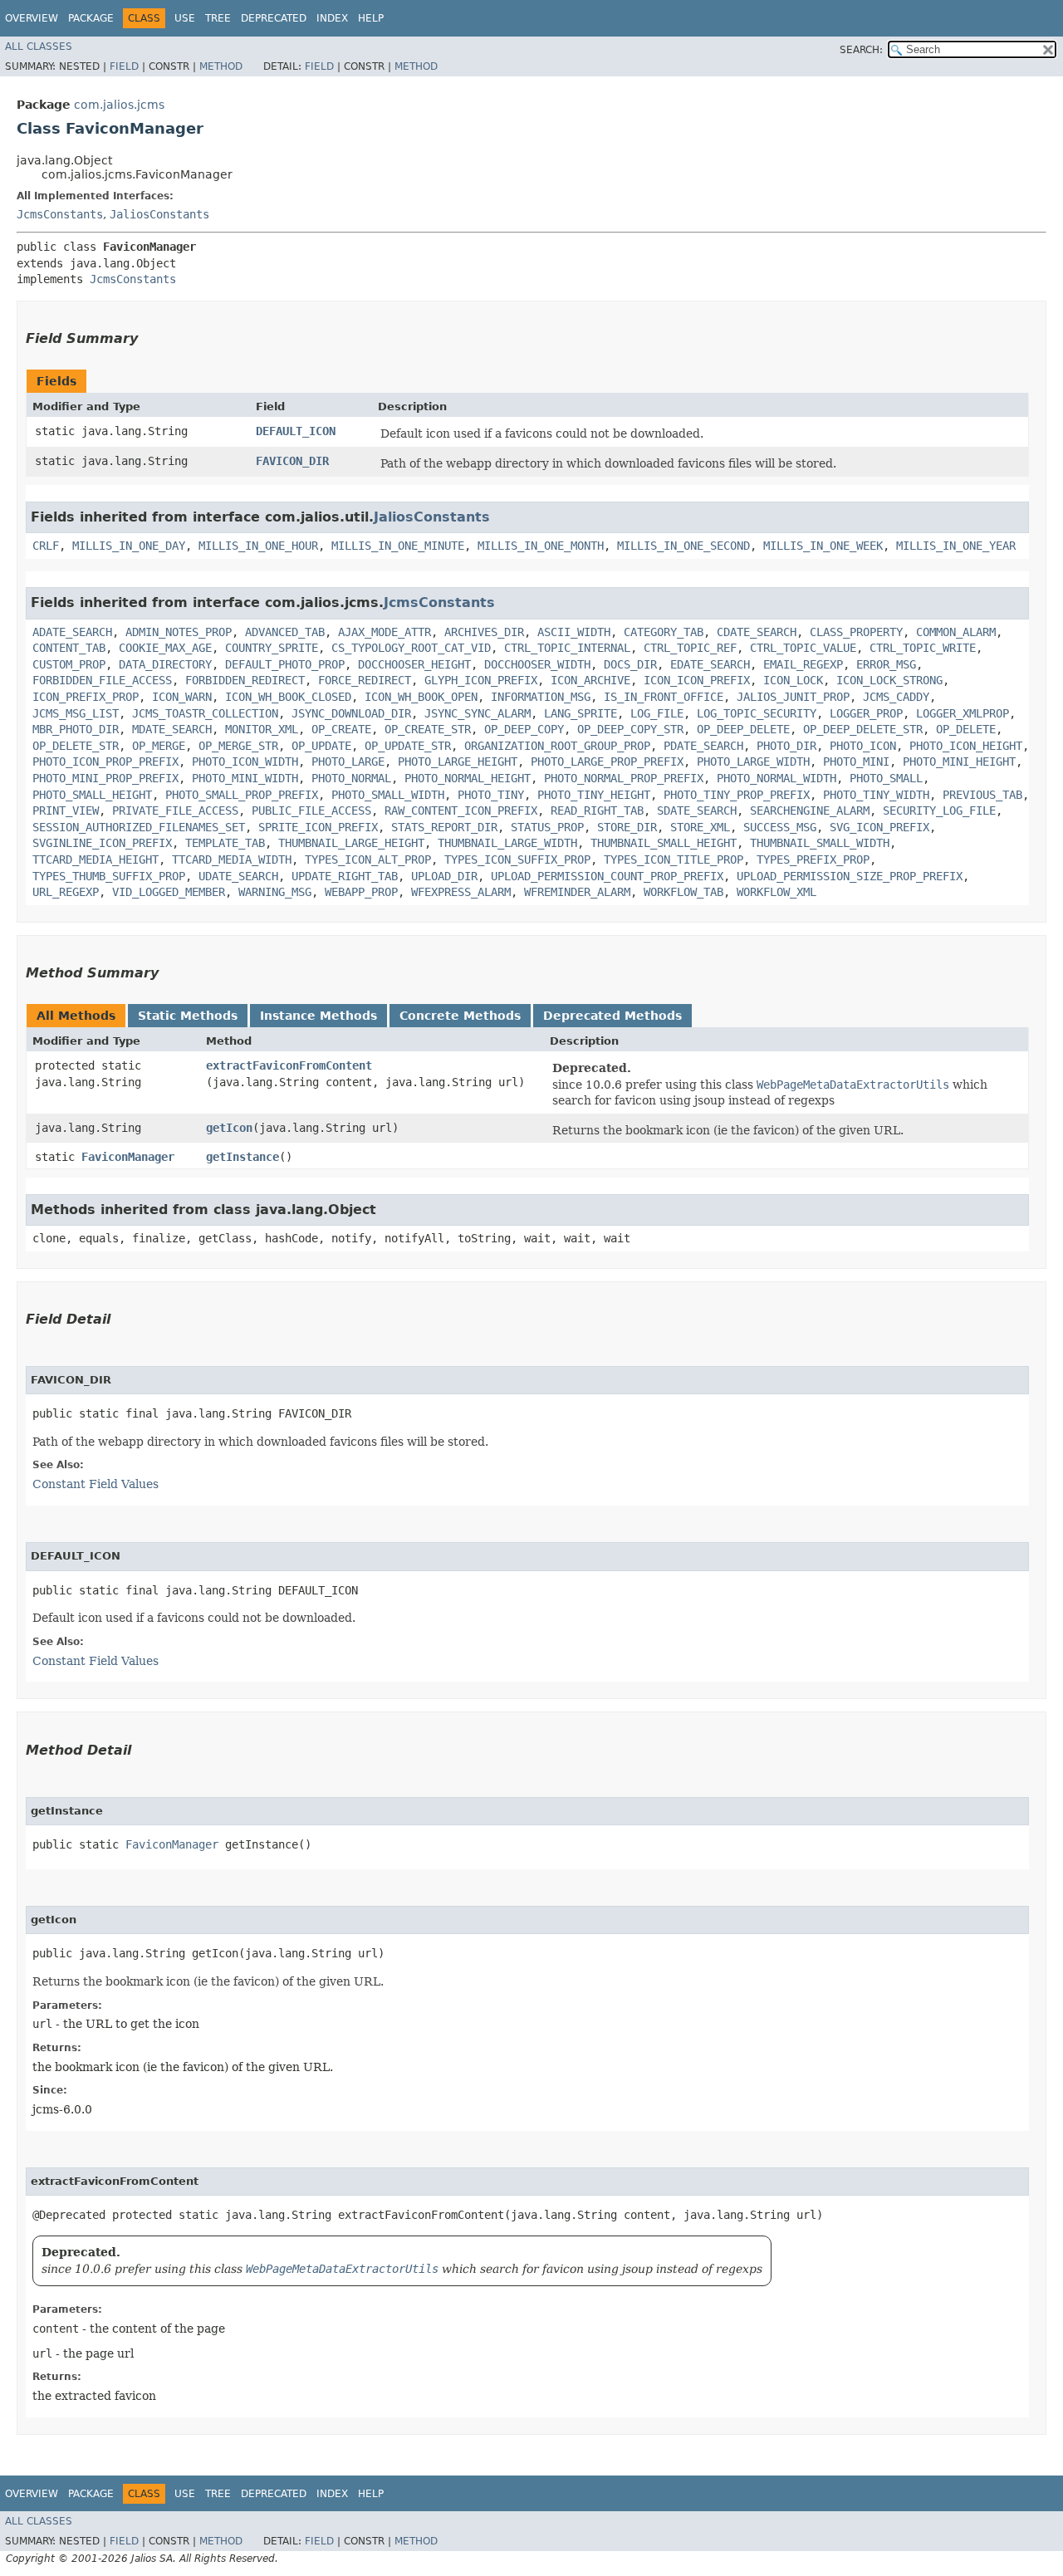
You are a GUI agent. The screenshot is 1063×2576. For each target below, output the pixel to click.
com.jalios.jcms (119, 105)
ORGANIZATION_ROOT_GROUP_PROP (557, 746)
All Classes (39, 47)
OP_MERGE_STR (238, 746)
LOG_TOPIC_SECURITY (757, 713)
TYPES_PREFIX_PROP (813, 859)
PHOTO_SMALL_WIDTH (388, 795)
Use (185, 18)
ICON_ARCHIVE (590, 680)
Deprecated (274, 18)
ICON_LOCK (793, 680)
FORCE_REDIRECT (365, 680)
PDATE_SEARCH (703, 746)
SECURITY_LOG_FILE (939, 811)
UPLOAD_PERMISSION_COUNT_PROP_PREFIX (607, 876)
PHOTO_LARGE (348, 762)
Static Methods (188, 1016)
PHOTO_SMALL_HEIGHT (92, 795)
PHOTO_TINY (491, 795)
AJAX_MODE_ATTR (385, 632)
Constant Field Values (96, 1484)
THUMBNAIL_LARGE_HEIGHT (351, 843)
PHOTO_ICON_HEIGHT (966, 746)
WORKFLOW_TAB (683, 892)
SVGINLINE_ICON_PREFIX (102, 843)
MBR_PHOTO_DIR (76, 729)
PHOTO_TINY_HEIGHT (594, 795)
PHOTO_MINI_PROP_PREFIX (105, 778)
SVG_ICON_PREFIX (879, 827)
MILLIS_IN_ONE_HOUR (258, 546)
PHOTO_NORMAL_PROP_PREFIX (624, 778)
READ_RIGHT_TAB (597, 811)
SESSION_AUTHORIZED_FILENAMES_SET (139, 827)
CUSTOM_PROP (69, 664)
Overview (32, 18)
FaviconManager (128, 1157)
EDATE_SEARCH (710, 664)
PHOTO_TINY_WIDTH (876, 795)
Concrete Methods (460, 1016)
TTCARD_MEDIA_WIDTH (232, 859)
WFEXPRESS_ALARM (461, 892)
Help (371, 18)
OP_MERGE (159, 746)
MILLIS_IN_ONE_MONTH (541, 546)
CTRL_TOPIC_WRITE (923, 648)
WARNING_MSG (275, 892)
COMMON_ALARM (956, 632)
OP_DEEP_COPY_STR (630, 729)
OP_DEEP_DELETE (743, 729)
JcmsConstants (60, 214)
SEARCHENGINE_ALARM (810, 811)
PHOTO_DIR (786, 746)
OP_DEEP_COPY (524, 729)
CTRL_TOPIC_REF (690, 648)
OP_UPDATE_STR (408, 746)
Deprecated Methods (612, 1016)
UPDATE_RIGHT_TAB (345, 876)
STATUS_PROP (547, 827)
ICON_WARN (182, 697)
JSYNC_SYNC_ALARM (478, 713)
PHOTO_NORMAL (351, 778)
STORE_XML (700, 827)
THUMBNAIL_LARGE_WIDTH (507, 843)
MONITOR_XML (262, 729)
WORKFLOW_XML (776, 892)
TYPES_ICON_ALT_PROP (368, 859)
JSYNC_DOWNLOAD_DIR (351, 713)
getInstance (242, 1157)
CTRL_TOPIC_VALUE (803, 648)
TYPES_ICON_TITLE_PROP (674, 859)
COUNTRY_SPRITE (272, 648)
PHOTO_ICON (863, 746)
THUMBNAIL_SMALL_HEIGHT (664, 843)
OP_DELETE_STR (76, 746)
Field (124, 66)
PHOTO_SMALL (886, 778)
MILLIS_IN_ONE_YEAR (956, 546)
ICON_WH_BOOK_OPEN (421, 697)
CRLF (46, 546)
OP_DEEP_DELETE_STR (863, 729)
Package (91, 18)
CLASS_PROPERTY (856, 632)
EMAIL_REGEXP (803, 664)
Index (332, 18)
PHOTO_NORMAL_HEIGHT (468, 778)
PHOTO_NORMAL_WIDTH (776, 778)
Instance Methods (318, 1016)
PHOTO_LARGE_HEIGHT (458, 762)
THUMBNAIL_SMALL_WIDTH (820, 843)
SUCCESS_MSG (780, 827)
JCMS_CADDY (896, 697)
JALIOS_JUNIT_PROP (793, 697)
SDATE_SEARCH (697, 811)
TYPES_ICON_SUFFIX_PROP (517, 859)
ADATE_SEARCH (72, 632)
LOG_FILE (657, 713)
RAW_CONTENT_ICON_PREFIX (461, 811)
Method (221, 66)
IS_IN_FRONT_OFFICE (664, 697)
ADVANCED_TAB (285, 632)
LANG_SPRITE (580, 713)
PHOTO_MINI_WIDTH (245, 778)
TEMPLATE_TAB (225, 843)
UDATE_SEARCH (238, 876)
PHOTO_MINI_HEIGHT (959, 762)
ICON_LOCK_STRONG (889, 680)
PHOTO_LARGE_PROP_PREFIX (607, 762)
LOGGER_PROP (866, 713)
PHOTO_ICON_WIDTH (245, 762)
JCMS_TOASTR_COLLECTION (205, 713)
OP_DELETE (966, 729)
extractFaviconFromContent (289, 1065)
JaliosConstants (159, 214)
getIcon (229, 1128)
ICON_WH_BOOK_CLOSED (288, 697)
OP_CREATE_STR (428, 729)
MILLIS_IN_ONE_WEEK (823, 546)
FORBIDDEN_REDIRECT (245, 680)
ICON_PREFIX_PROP (86, 697)
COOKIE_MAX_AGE (165, 648)
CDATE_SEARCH (757, 632)
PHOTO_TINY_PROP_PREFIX (737, 795)
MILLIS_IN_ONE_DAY (129, 546)
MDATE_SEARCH (172, 729)
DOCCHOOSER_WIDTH (537, 664)
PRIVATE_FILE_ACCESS (175, 811)
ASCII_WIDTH (574, 632)
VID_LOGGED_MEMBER (169, 892)
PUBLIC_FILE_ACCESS (311, 811)
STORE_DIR (627, 827)
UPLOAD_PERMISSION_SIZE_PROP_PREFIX (850, 876)
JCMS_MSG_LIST (76, 713)
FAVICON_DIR (292, 461)
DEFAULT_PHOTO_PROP (285, 664)
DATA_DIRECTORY (165, 664)
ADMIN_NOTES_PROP (179, 632)
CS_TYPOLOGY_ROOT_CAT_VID (411, 648)
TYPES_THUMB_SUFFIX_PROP (109, 876)
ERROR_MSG (886, 664)
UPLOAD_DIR (444, 876)
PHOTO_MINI (856, 762)
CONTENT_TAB (69, 648)
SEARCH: (861, 50)
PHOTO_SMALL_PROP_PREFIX (242, 795)
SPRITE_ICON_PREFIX (318, 827)
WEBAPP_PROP (361, 892)
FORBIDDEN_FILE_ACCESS (102, 680)
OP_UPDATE (321, 746)
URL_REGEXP (66, 892)
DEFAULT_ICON (296, 431)
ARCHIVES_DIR (484, 632)
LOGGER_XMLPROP (963, 713)
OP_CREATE (341, 729)
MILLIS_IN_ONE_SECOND (683, 546)
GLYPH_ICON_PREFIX (481, 680)
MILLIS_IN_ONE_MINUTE (398, 546)
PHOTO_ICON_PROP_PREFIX (105, 762)
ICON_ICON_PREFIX (697, 680)
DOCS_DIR (630, 664)
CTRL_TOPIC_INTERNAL (567, 648)
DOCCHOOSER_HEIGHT (414, 664)
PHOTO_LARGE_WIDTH (753, 762)
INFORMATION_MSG (541, 697)
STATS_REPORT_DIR (444, 827)
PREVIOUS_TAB (982, 795)
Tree (218, 18)
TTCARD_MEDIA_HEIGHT (96, 859)
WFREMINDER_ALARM (577, 892)
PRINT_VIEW (66, 811)
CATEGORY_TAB (664, 632)
